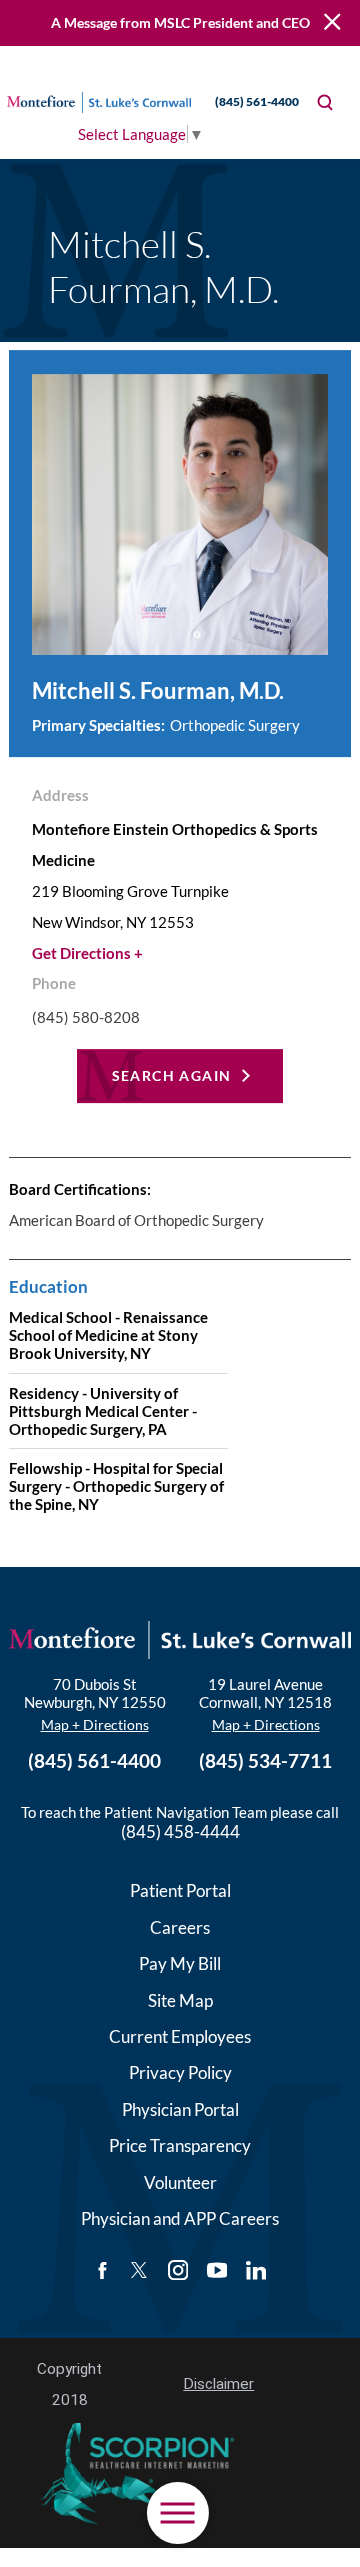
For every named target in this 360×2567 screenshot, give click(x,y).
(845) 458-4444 (180, 1831)
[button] (178, 2513)
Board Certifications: (80, 1189)
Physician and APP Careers (180, 2218)
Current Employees (180, 2036)
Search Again (172, 1075)
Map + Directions (95, 1725)
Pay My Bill (180, 1963)
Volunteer (180, 2182)
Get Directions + (87, 953)
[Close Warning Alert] (332, 22)
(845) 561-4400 (257, 101)
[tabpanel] (180, 1350)
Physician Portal (180, 2109)
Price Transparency (180, 2145)
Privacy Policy (180, 2072)
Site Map (180, 2000)
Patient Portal (180, 1890)
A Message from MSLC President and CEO (180, 22)
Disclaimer (218, 2384)
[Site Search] (325, 102)
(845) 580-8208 (86, 1017)
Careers (180, 1927)
